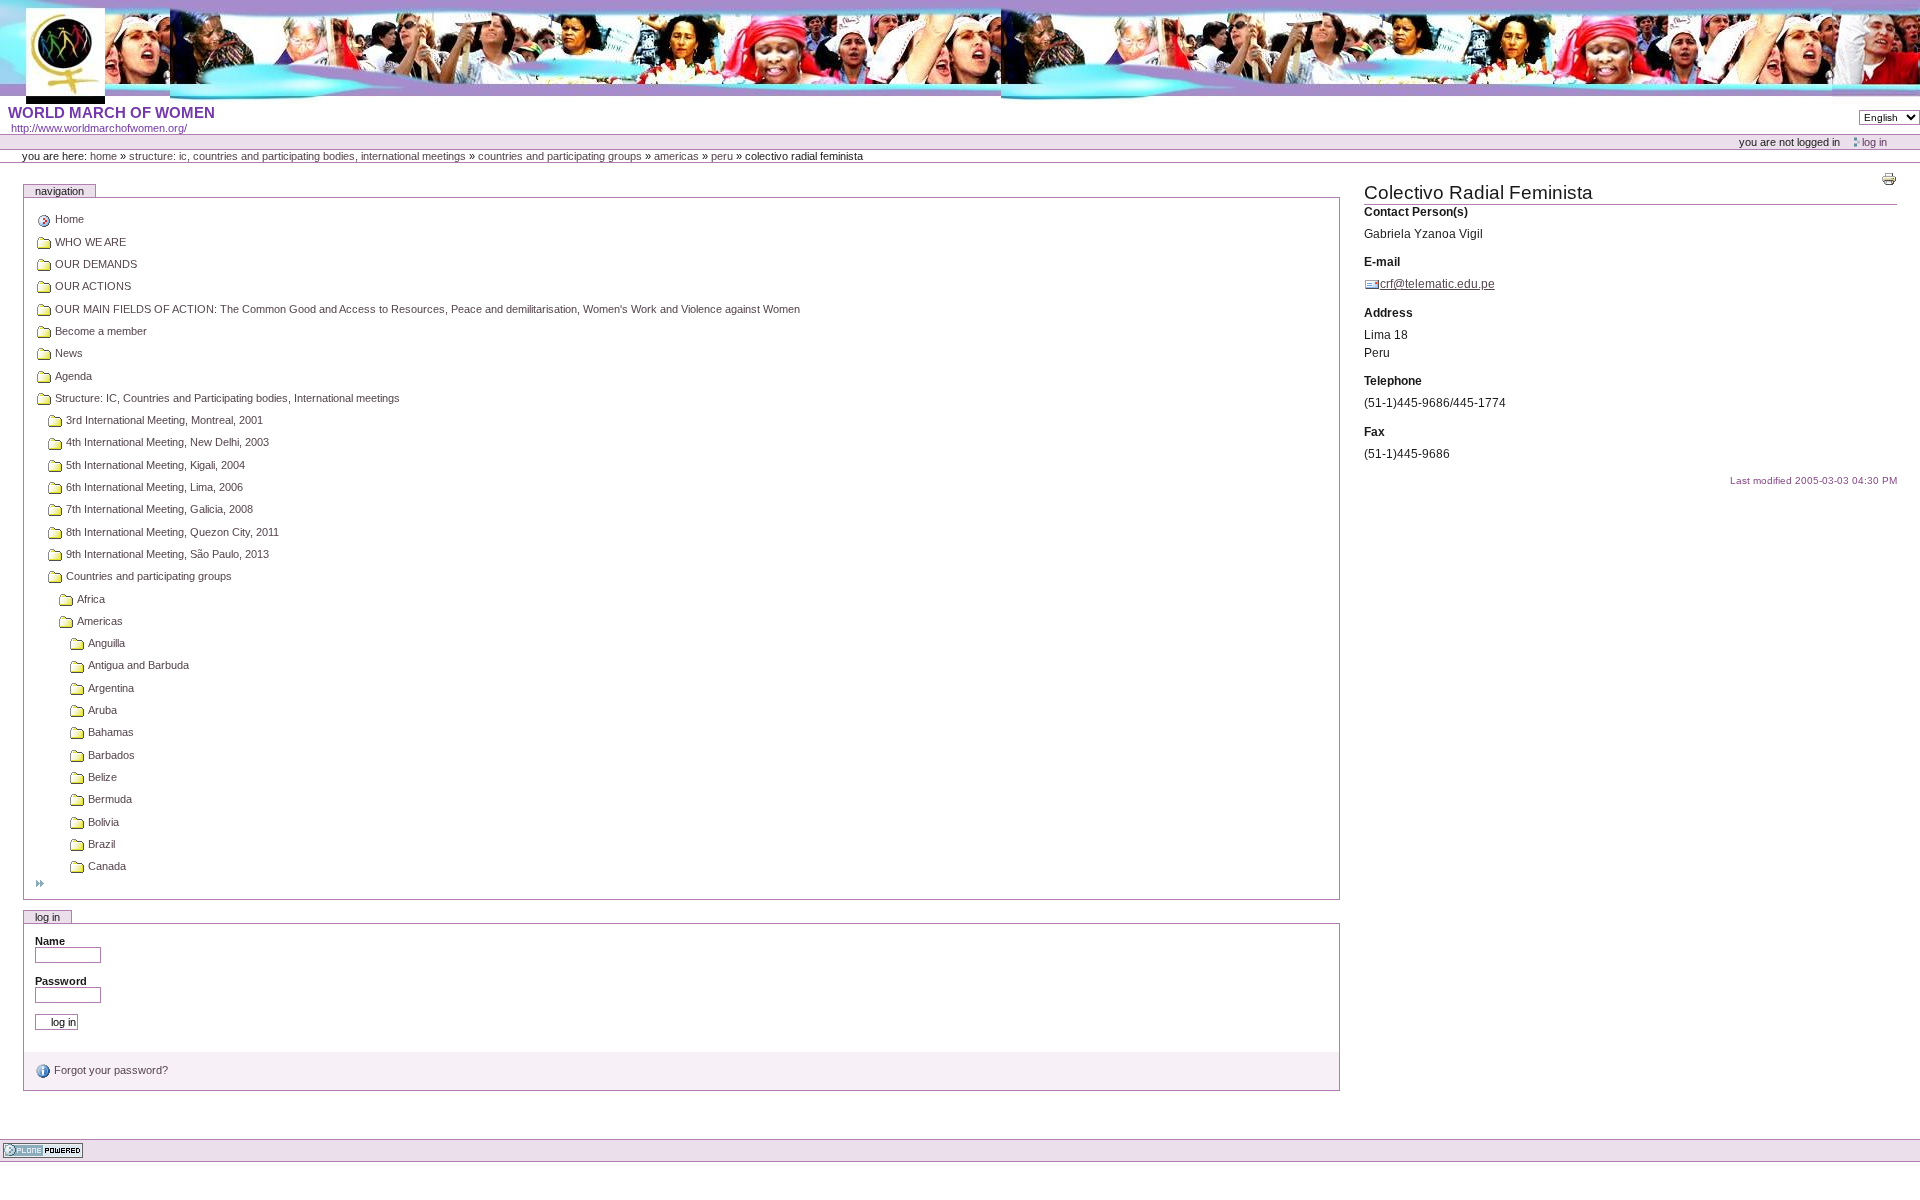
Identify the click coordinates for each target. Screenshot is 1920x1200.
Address (1388, 313)
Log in (1874, 142)
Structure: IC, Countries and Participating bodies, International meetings (297, 156)
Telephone (1393, 381)
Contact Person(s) (1416, 212)
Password (61, 981)
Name (50, 941)
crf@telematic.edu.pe (1437, 284)
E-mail (1382, 262)
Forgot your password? (109, 1070)
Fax (1374, 432)
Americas (676, 156)
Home (103, 156)
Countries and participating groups (560, 156)
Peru (722, 156)
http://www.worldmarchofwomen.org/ (99, 128)
